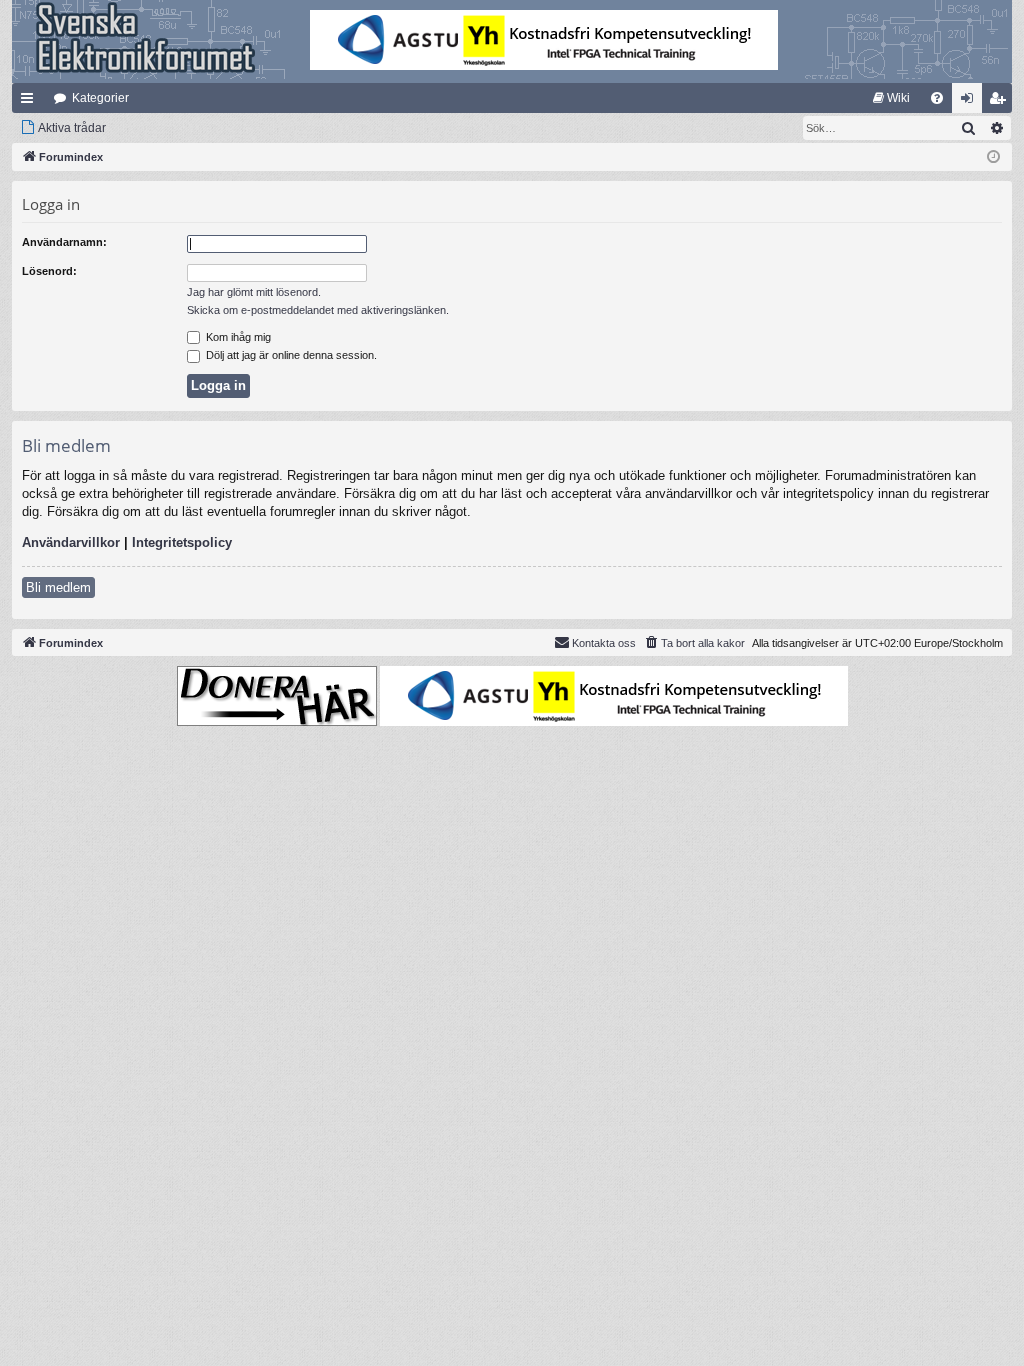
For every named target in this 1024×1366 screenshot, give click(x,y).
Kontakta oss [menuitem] (604, 643)
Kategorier (100, 98)
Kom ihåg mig (237, 337)
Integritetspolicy (182, 542)
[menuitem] (891, 98)
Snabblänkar (31, 102)
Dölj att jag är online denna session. (290, 355)
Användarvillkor (71, 542)
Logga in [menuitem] (971, 102)
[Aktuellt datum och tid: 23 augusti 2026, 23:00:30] (993, 157)
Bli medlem (58, 587)
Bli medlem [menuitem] (1001, 102)
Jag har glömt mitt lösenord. (254, 292)
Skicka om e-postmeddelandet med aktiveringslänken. (318, 310)
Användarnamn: (64, 242)
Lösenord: (49, 271)
